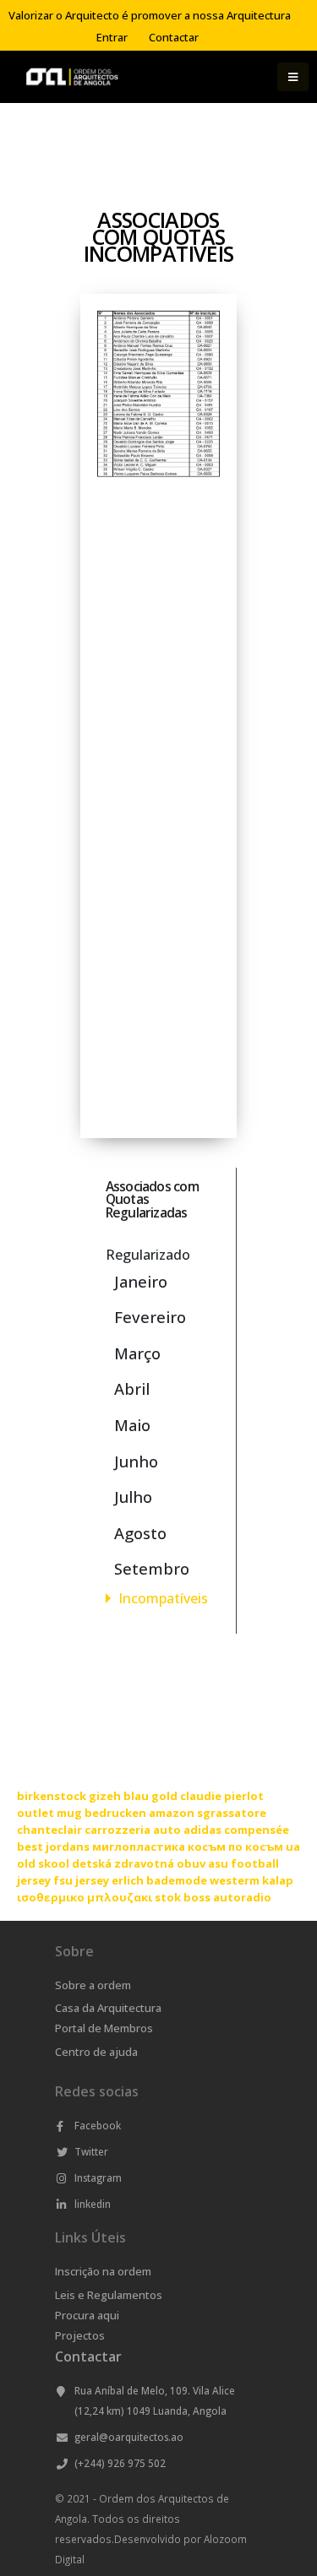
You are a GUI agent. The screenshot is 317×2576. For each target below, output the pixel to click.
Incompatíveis (163, 1598)
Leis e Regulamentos (109, 2295)
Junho (136, 1461)
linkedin (93, 2204)
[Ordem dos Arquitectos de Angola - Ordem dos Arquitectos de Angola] (72, 77)
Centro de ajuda (96, 2052)
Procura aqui (87, 2315)
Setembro (152, 1568)
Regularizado (148, 1255)
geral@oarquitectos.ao (129, 2437)
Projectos (80, 2335)
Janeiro (141, 1281)
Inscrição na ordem (103, 2271)
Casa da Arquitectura (108, 2008)
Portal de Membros (104, 2028)
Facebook (98, 2125)
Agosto (140, 1533)
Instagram (98, 2177)
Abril (132, 1388)
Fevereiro (150, 1317)
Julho (133, 1497)
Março (137, 1353)
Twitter (91, 2151)
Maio (132, 1425)
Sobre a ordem (93, 1985)
